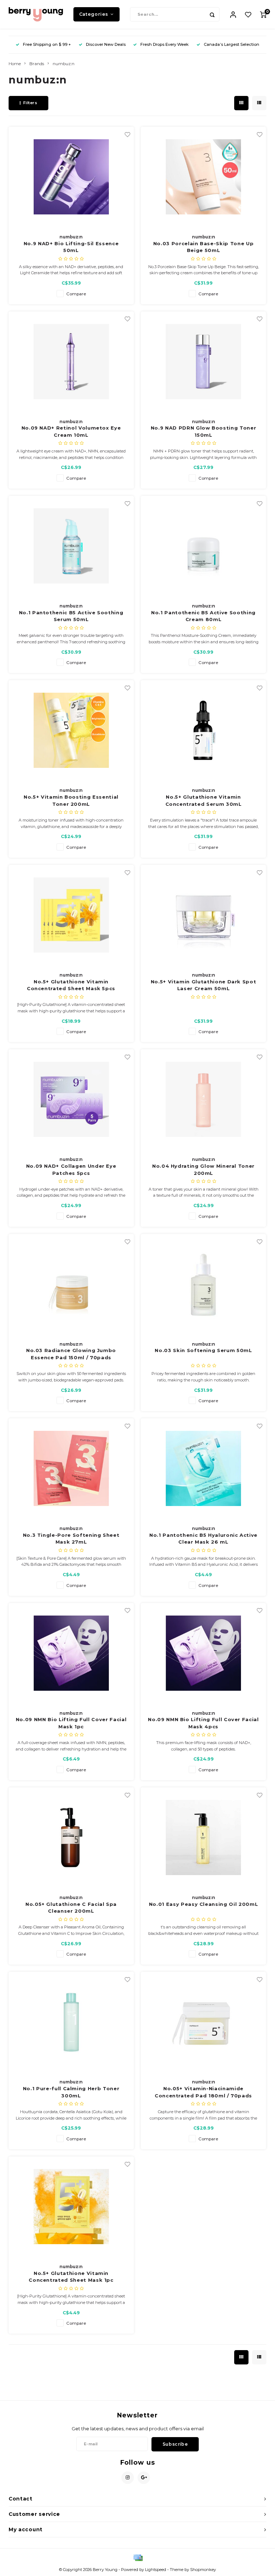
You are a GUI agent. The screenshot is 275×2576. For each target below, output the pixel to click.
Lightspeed (156, 2570)
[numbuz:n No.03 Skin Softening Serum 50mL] (203, 1284)
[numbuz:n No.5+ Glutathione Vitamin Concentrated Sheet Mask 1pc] (71, 2207)
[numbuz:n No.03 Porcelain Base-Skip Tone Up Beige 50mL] (203, 177)
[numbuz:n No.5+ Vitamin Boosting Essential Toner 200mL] (71, 730)
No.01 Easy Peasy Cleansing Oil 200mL (203, 1904)
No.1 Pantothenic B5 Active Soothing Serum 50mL (71, 616)
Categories (94, 14)
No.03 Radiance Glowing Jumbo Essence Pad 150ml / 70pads (71, 1354)
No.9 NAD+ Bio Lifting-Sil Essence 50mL (71, 247)
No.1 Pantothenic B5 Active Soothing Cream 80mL (203, 616)
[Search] (212, 14)
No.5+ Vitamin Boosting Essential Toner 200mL (71, 800)
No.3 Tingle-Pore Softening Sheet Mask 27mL (71, 1539)
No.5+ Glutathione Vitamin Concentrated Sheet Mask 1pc (71, 2277)
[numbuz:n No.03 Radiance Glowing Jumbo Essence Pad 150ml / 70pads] (71, 1284)
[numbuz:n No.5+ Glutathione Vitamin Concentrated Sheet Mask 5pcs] (71, 915)
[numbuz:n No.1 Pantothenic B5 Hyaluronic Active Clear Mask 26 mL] (203, 1468)
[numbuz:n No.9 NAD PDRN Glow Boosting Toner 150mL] (203, 362)
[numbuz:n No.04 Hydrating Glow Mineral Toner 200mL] (203, 1099)
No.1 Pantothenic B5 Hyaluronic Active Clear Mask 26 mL (203, 1539)
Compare (76, 294)
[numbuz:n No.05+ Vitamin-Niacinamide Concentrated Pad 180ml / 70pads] (203, 2022)
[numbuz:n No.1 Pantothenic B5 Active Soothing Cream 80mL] (203, 546)
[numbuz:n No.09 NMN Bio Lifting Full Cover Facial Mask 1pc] (71, 1653)
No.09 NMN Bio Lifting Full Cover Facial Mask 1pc (71, 1723)
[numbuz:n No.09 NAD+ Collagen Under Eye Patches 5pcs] (71, 1099)
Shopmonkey (203, 2570)
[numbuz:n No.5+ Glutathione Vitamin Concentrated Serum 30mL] (203, 730)
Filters (30, 103)
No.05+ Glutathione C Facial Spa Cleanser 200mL (71, 1908)
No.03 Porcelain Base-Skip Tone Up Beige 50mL (203, 247)
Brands (37, 64)
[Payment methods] (137, 2557)
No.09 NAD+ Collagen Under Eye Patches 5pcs (71, 1170)
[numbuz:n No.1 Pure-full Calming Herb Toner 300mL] (71, 2022)
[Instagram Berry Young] (128, 2478)
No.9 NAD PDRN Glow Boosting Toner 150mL (203, 431)
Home (15, 64)
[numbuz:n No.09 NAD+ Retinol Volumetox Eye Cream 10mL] (71, 362)
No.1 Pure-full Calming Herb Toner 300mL (71, 2092)
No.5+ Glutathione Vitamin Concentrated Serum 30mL (204, 800)
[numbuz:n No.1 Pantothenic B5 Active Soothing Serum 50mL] (71, 546)
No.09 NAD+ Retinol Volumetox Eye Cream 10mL (71, 431)
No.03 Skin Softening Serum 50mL (203, 1350)
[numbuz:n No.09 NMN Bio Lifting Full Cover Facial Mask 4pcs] (203, 1653)
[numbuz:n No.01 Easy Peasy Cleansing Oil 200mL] (203, 1837)
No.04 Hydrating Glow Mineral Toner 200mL (203, 1170)
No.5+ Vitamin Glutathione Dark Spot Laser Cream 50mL (204, 985)
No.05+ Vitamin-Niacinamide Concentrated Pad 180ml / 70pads (203, 2092)
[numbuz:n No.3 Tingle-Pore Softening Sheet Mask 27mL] (71, 1468)
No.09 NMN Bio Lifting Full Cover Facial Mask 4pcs (203, 1723)
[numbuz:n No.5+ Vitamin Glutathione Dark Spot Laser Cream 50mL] (203, 915)
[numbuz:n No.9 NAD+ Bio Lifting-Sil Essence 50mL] (71, 177)
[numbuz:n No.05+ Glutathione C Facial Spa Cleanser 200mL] (71, 1837)
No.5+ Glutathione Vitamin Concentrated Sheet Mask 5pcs (71, 985)
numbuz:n (64, 64)
